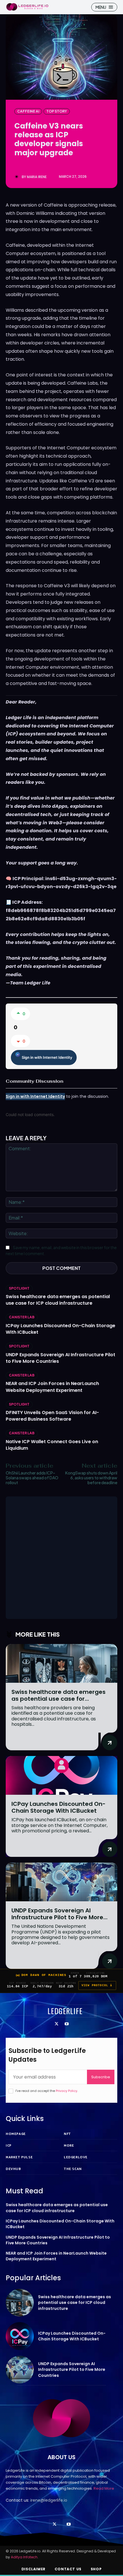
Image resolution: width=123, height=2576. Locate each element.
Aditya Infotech (24, 2557)
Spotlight (19, 1288)
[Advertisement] (61, 1558)
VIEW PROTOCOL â (97, 1985)
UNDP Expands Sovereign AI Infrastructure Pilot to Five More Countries (60, 1358)
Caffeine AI (28, 111)
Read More (104, 2488)
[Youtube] (67, 2024)
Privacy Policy (67, 2091)
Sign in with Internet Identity (47, 1057)
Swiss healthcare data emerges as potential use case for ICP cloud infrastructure (58, 1300)
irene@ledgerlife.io (49, 2500)
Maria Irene (37, 177)
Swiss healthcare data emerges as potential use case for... (58, 1695)
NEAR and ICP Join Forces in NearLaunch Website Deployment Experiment (52, 1387)
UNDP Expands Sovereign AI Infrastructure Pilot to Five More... (59, 1914)
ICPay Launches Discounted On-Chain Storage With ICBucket (60, 1329)
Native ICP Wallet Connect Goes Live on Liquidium (52, 1445)
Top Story (57, 111)
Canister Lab (22, 1317)
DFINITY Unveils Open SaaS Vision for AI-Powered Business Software (52, 1416)
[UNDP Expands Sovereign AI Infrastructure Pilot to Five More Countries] (61, 1882)
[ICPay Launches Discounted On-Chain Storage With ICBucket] (61, 1776)
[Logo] (27, 7)
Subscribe (101, 2077)
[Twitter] (56, 2024)
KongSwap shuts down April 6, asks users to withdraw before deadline (91, 1478)
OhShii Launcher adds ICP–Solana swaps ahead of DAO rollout (32, 1478)
